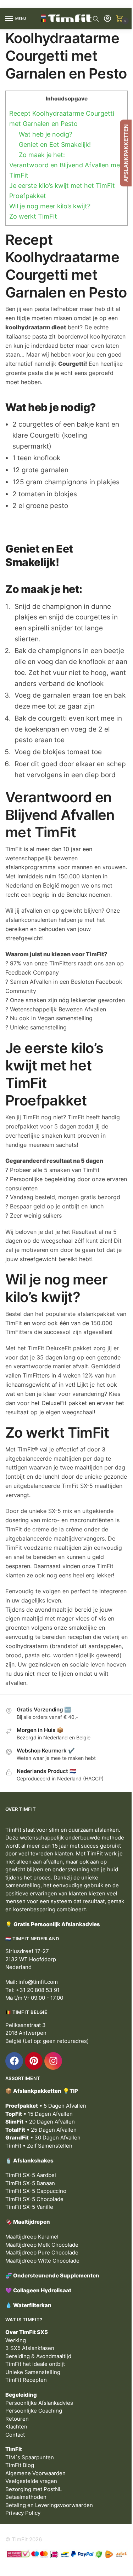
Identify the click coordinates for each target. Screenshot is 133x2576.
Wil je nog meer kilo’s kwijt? (50, 206)
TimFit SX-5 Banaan (30, 2183)
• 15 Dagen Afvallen (39, 2114)
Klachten (16, 2427)
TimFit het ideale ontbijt (35, 2364)
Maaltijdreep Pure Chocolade (42, 2252)
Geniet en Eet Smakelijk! (55, 145)
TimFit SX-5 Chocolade (34, 2199)
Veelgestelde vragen (31, 2481)
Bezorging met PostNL (34, 2489)
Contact (15, 2435)
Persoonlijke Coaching (34, 2411)
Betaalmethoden (26, 2497)
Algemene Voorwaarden (35, 2473)
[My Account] (107, 19)
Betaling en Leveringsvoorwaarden (49, 2505)
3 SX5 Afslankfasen (30, 2348)
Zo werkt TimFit (33, 216)
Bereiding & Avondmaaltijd (38, 2356)
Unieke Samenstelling (33, 2372)
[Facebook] (14, 2061)
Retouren (17, 2419)
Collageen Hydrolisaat (42, 2290)
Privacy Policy (23, 2513)
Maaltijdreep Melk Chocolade (42, 2245)
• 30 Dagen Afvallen (43, 2138)
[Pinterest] (34, 2061)
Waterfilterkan (32, 2305)
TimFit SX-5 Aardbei (31, 2175)
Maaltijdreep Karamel (32, 2237)
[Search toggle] (96, 19)
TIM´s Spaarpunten (30, 2457)
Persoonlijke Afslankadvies (39, 2403)
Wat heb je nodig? (46, 134)
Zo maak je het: (42, 155)
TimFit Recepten (26, 2380)
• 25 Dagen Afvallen (41, 2130)
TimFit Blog (20, 2465)
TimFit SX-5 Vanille (29, 2207)
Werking (16, 2340)
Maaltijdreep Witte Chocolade (42, 2261)
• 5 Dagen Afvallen (46, 2106)
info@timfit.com (38, 1982)
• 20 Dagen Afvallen (40, 2122)
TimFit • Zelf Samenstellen (39, 2146)
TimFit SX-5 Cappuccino (36, 2191)
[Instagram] (53, 2061)
